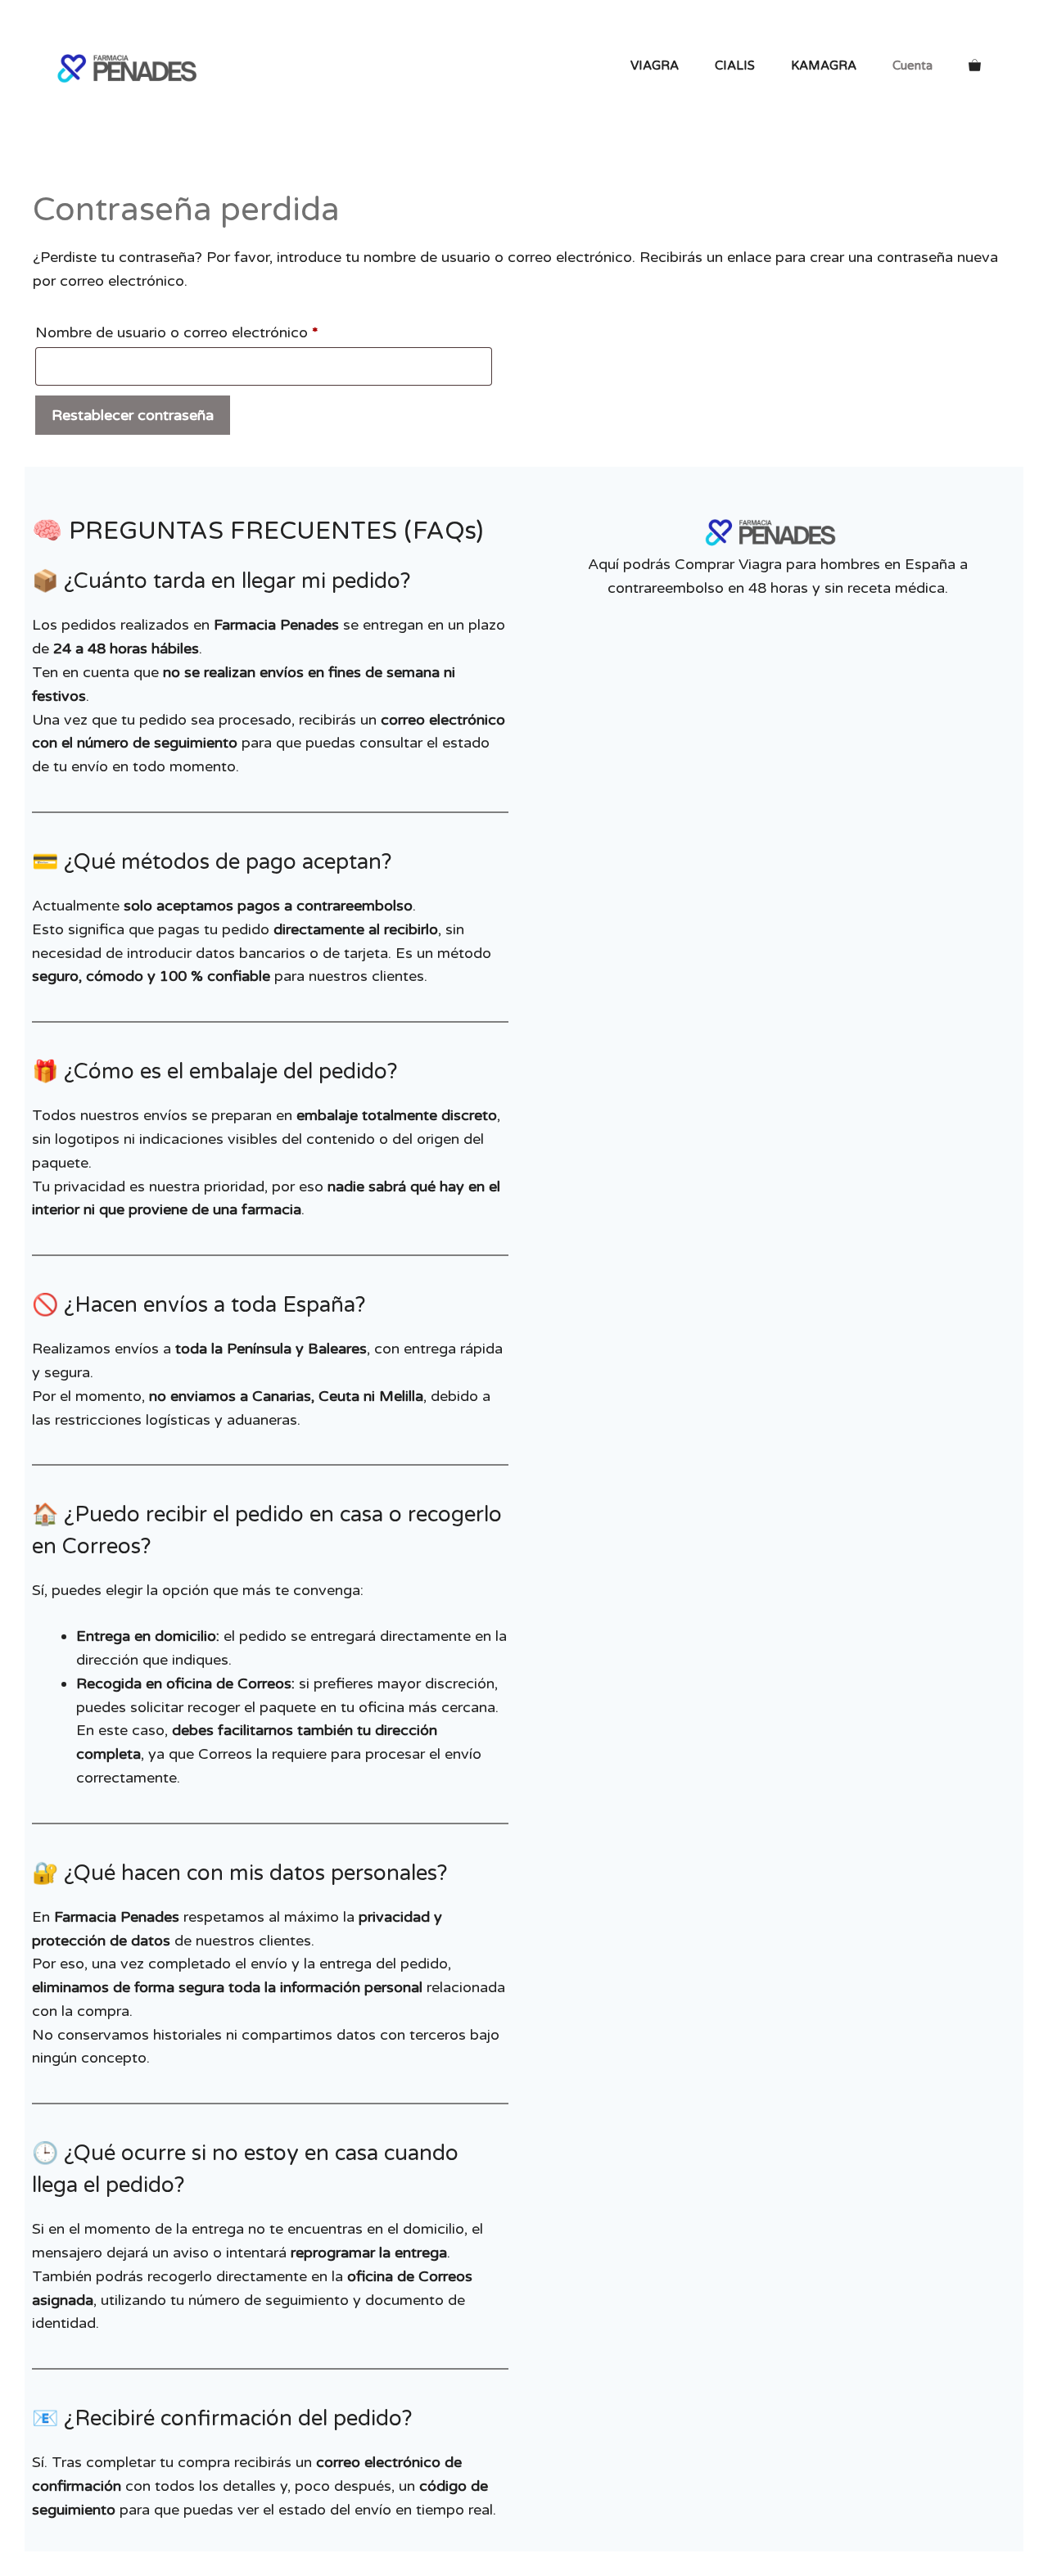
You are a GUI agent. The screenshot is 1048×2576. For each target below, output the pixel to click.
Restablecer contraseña (133, 415)
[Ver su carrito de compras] (975, 66)
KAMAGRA (824, 66)
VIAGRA (655, 66)
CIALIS (735, 66)
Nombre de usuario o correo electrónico (215, 332)
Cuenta (912, 66)
